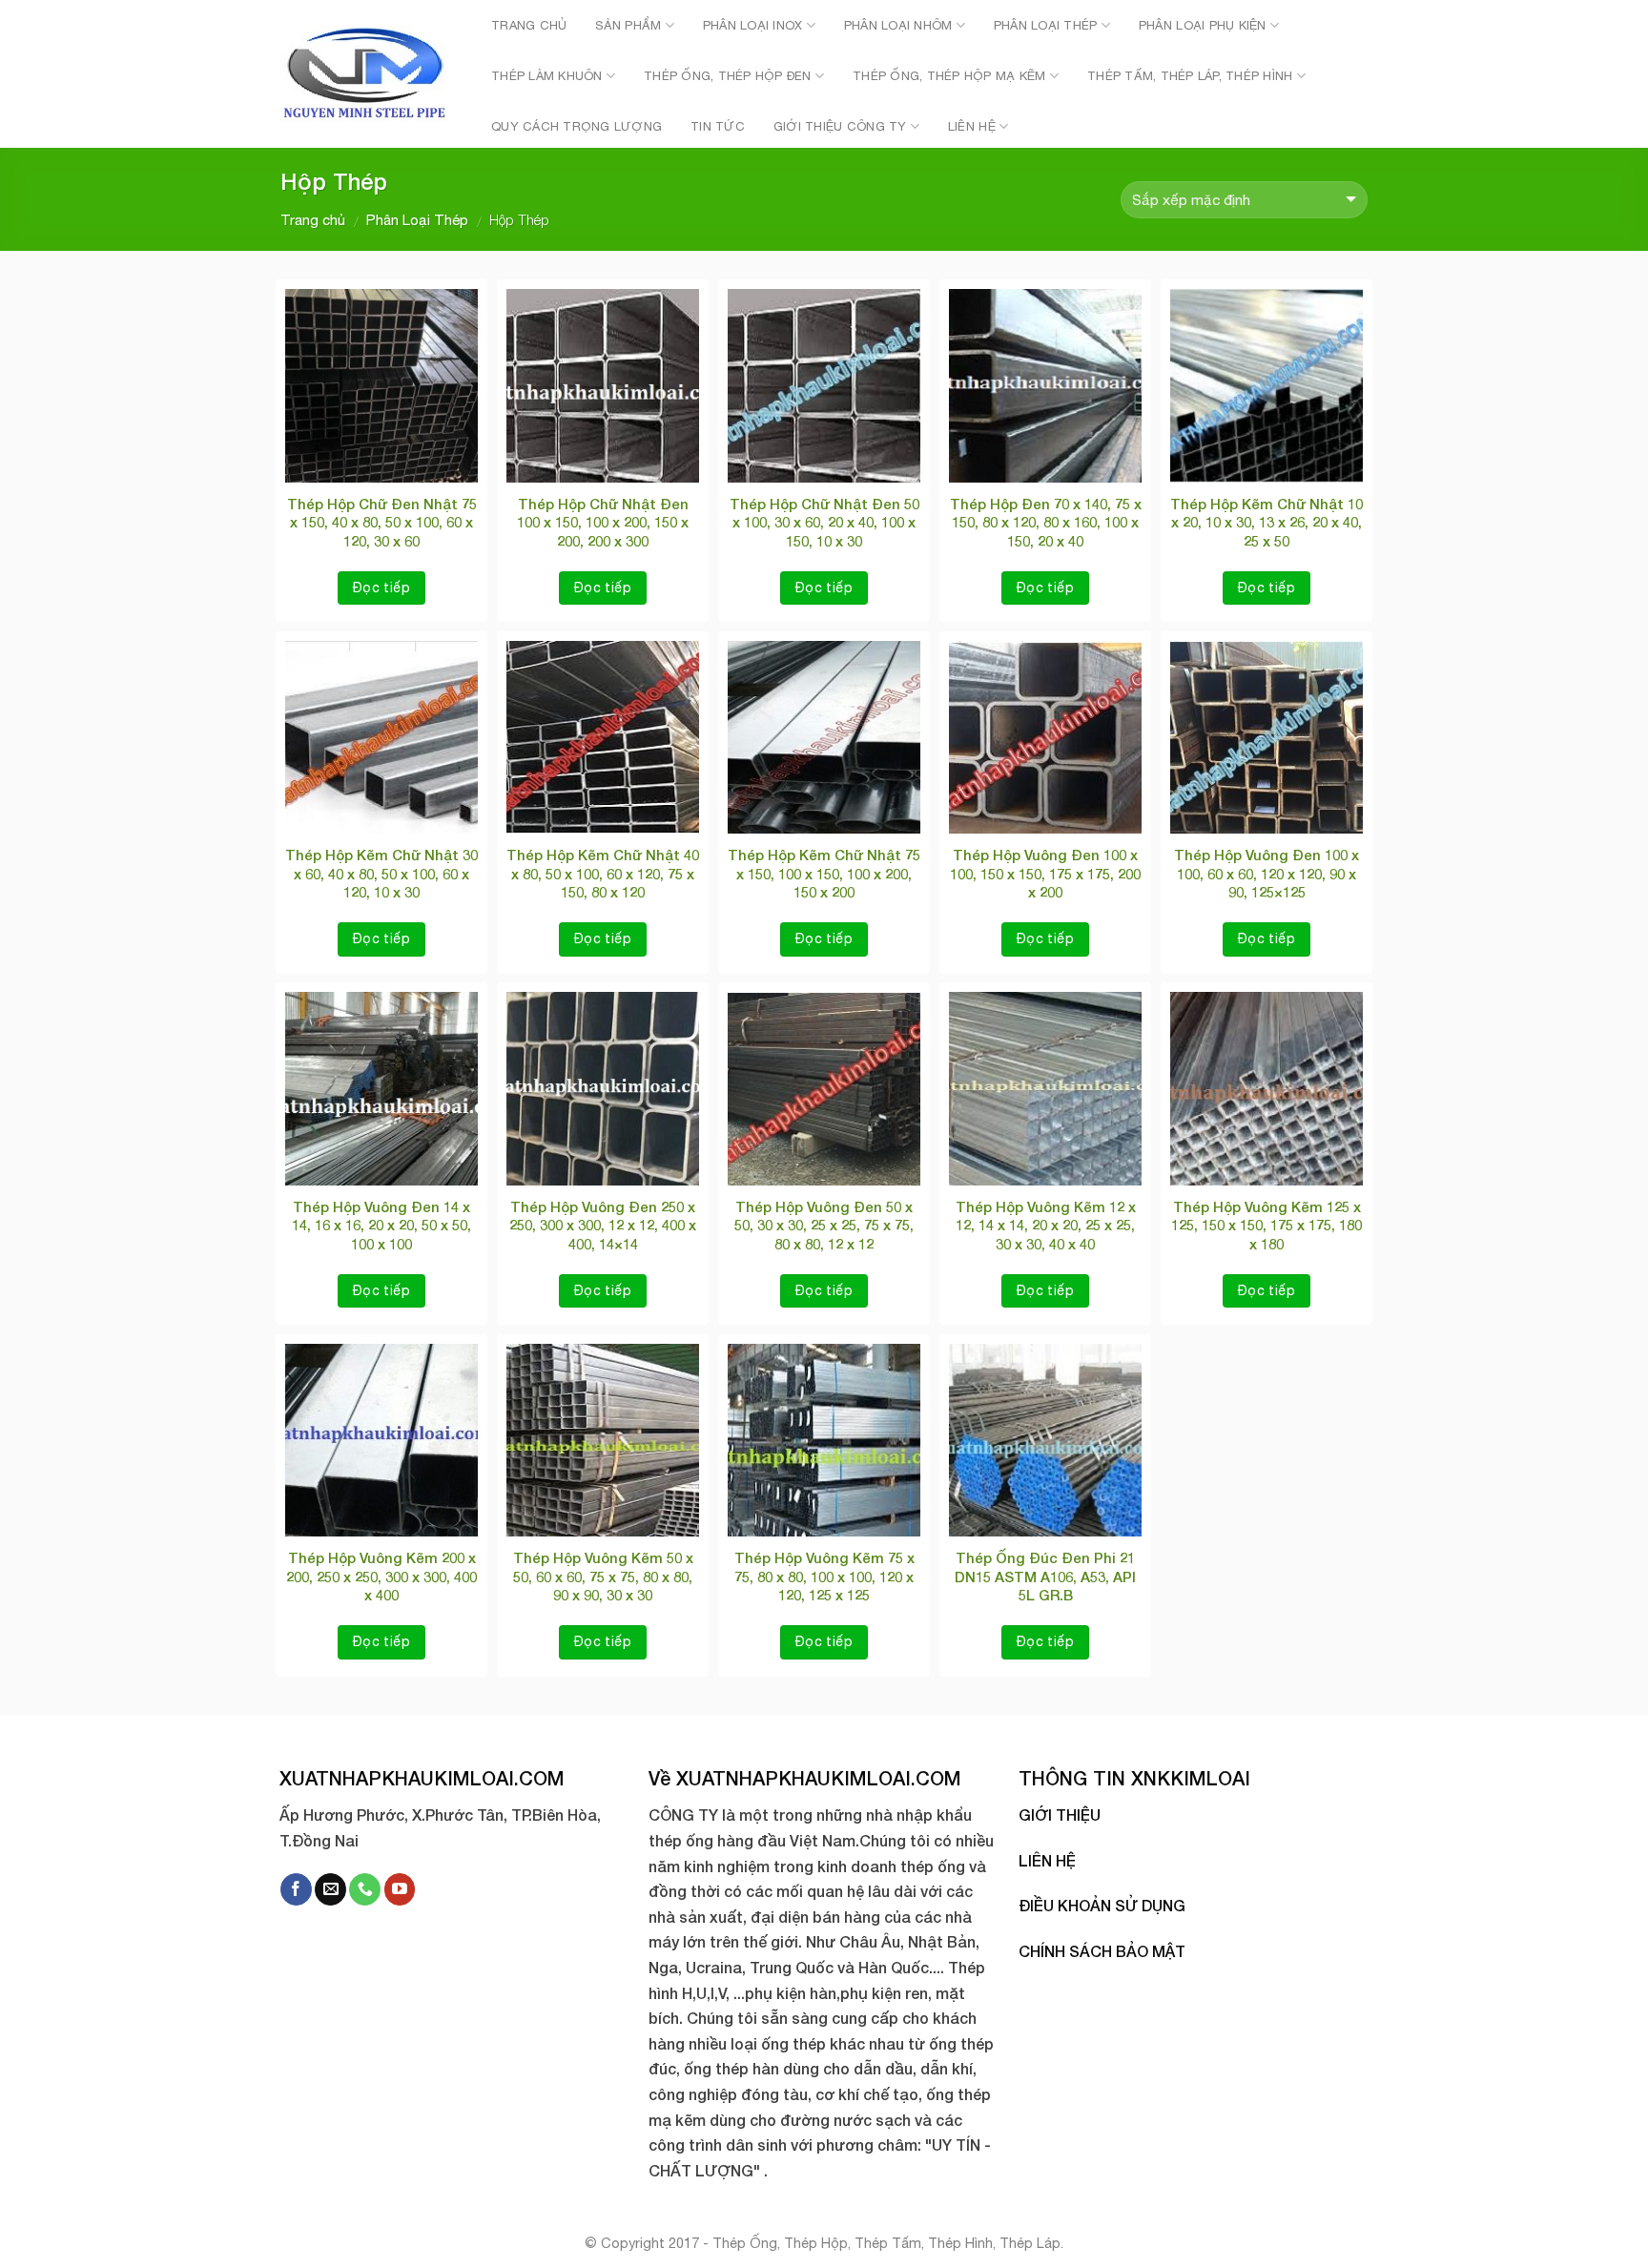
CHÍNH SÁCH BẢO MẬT (1102, 1951)
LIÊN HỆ (1047, 1860)
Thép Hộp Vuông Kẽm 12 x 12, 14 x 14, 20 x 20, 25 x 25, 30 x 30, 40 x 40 (1046, 1225)
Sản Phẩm (628, 25)
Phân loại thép (1046, 25)
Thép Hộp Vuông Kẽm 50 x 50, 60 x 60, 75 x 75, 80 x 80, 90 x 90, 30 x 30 (603, 1576)
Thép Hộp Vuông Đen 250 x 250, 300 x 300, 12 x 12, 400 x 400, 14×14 (603, 1225)
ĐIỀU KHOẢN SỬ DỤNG (1102, 1905)
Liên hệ (972, 126)
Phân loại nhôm (898, 25)
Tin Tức (718, 126)
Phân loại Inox (753, 25)
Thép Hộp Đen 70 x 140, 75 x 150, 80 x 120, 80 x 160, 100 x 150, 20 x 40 (1046, 522)
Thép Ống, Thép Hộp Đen (728, 76)
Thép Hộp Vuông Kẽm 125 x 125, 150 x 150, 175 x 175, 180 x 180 (1267, 1225)
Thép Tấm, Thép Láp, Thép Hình (1190, 76)
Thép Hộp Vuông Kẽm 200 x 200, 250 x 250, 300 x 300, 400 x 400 (381, 1576)
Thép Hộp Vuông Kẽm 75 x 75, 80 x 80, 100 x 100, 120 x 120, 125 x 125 (824, 1576)
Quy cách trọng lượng (577, 126)
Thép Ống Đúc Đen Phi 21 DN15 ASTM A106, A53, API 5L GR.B (1045, 1576)
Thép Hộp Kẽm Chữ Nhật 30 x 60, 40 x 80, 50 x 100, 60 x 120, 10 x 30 (381, 873)
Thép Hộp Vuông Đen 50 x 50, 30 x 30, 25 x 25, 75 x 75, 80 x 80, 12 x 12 (824, 1225)
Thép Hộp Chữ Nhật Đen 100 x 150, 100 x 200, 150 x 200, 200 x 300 (603, 522)
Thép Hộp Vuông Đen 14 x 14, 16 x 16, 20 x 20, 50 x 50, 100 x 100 (381, 1225)
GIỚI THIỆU (1060, 1814)
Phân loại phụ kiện (1203, 25)
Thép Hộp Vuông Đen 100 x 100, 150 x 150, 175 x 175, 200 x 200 (1045, 873)
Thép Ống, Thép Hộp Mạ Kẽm (949, 76)
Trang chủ (529, 25)
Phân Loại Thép (417, 220)
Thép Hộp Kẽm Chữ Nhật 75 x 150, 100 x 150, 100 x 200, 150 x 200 (824, 873)
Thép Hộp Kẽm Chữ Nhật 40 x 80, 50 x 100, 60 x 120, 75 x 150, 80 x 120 (603, 873)
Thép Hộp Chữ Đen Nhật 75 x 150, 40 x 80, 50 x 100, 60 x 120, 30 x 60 (382, 522)
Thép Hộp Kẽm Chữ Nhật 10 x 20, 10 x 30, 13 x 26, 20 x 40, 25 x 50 (1267, 522)
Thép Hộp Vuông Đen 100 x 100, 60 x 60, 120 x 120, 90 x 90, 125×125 (1267, 873)
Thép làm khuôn (547, 76)
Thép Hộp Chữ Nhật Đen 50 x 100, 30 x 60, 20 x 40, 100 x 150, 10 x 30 (824, 522)
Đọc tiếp (381, 588)
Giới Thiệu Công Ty (840, 126)
